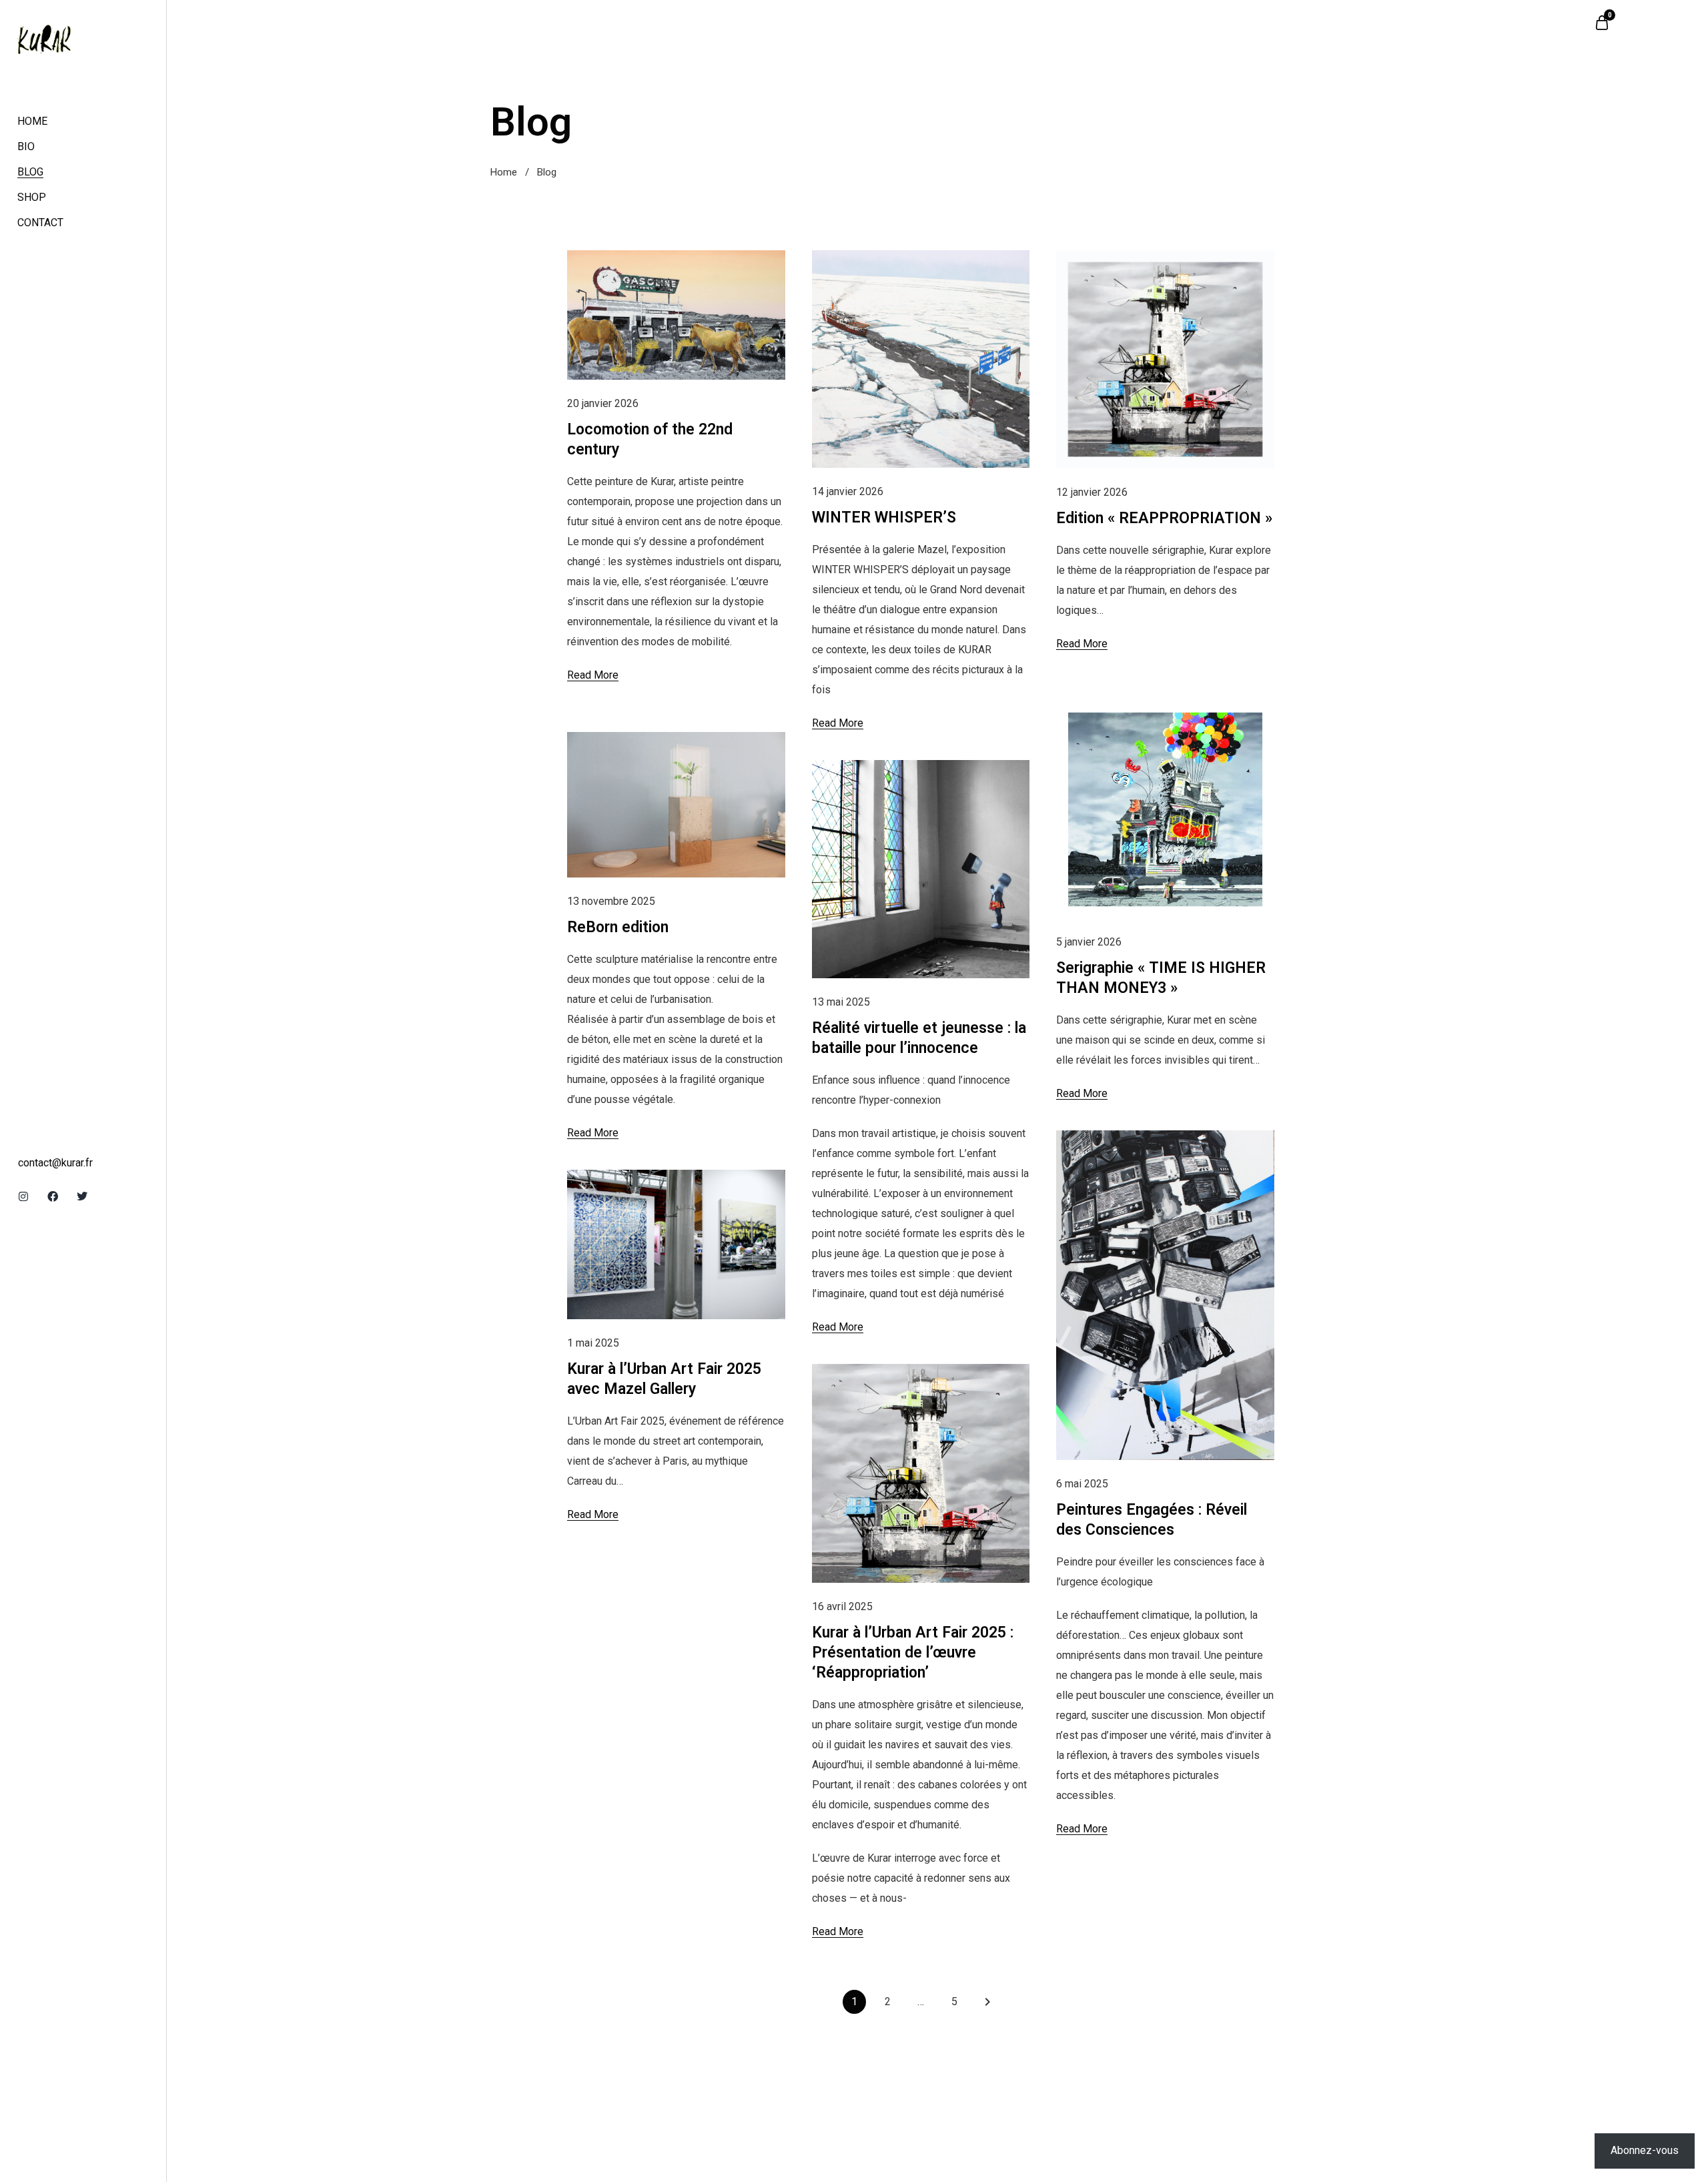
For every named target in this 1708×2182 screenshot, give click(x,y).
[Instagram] (23, 1196)
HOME (32, 121)
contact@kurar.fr (55, 1163)
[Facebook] (53, 1196)
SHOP (32, 197)
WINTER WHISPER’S (884, 517)
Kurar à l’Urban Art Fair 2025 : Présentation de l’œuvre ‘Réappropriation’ (913, 1653)
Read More (593, 675)
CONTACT (40, 223)
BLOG (30, 172)
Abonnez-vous (1645, 2150)
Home (504, 172)
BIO (26, 146)
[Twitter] (82, 1196)
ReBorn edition (618, 927)
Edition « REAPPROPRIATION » (1164, 518)
